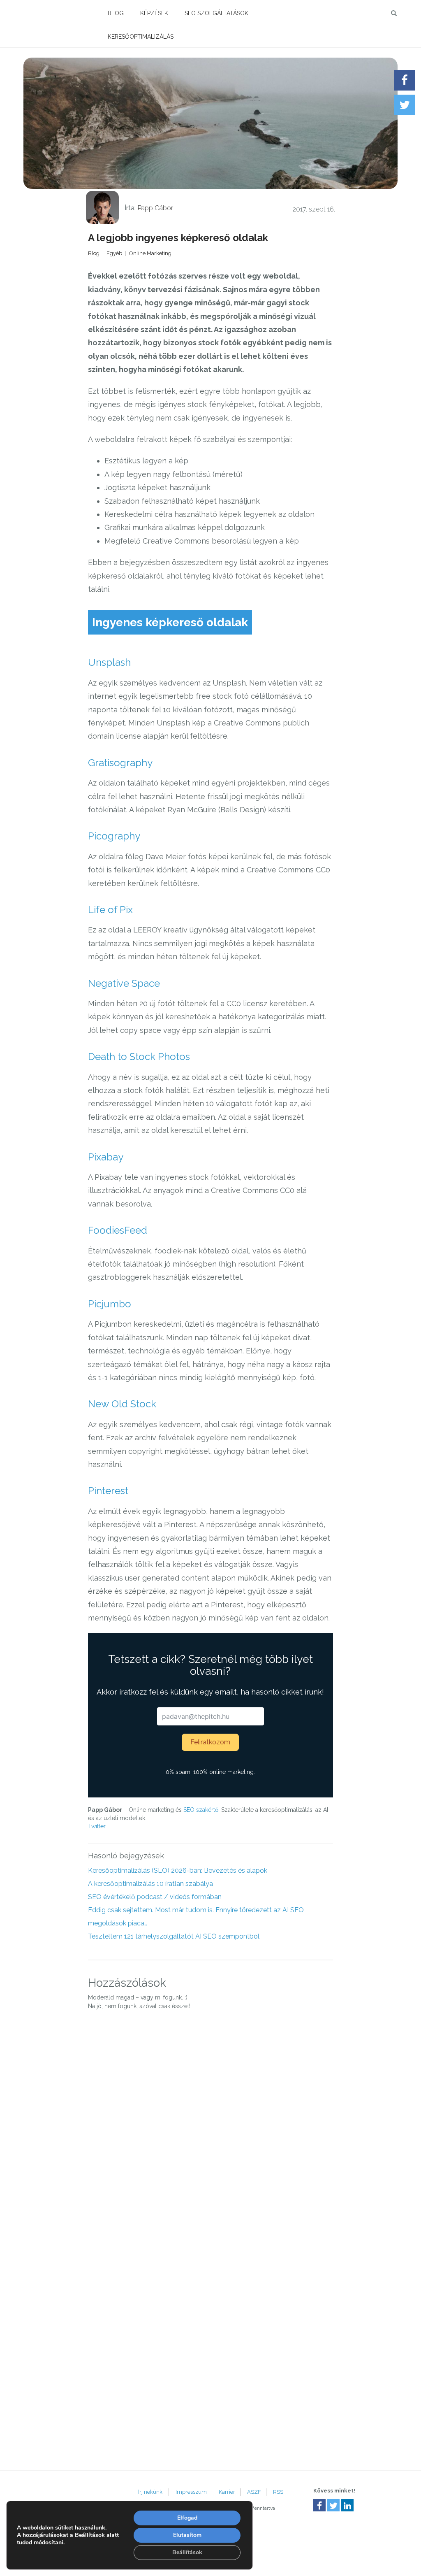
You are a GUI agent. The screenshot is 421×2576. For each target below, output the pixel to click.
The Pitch (50, 12)
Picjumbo (110, 1304)
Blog (116, 13)
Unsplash (109, 662)
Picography (114, 836)
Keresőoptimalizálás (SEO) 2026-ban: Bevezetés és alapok (178, 1870)
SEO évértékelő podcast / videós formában (155, 1897)
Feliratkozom (210, 1742)
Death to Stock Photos (139, 1057)
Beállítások (187, 2552)
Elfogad (187, 2518)
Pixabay (106, 1157)
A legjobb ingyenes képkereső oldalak (178, 238)
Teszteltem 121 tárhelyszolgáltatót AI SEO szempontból (174, 1936)
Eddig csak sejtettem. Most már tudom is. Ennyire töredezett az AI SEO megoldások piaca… (196, 1917)
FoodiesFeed (118, 1230)
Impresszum (191, 2492)
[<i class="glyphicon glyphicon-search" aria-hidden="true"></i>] (397, 12)
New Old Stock (122, 1404)
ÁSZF (254, 2492)
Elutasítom (187, 2535)
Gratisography (120, 763)
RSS (278, 2492)
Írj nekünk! (151, 2492)
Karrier (227, 2492)
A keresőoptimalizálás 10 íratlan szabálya (150, 1884)
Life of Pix (110, 910)
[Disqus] (211, 2130)
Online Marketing (150, 253)
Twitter (97, 1826)
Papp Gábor (155, 208)
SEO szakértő (201, 1810)
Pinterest (108, 1491)
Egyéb (114, 253)
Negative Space (124, 983)
